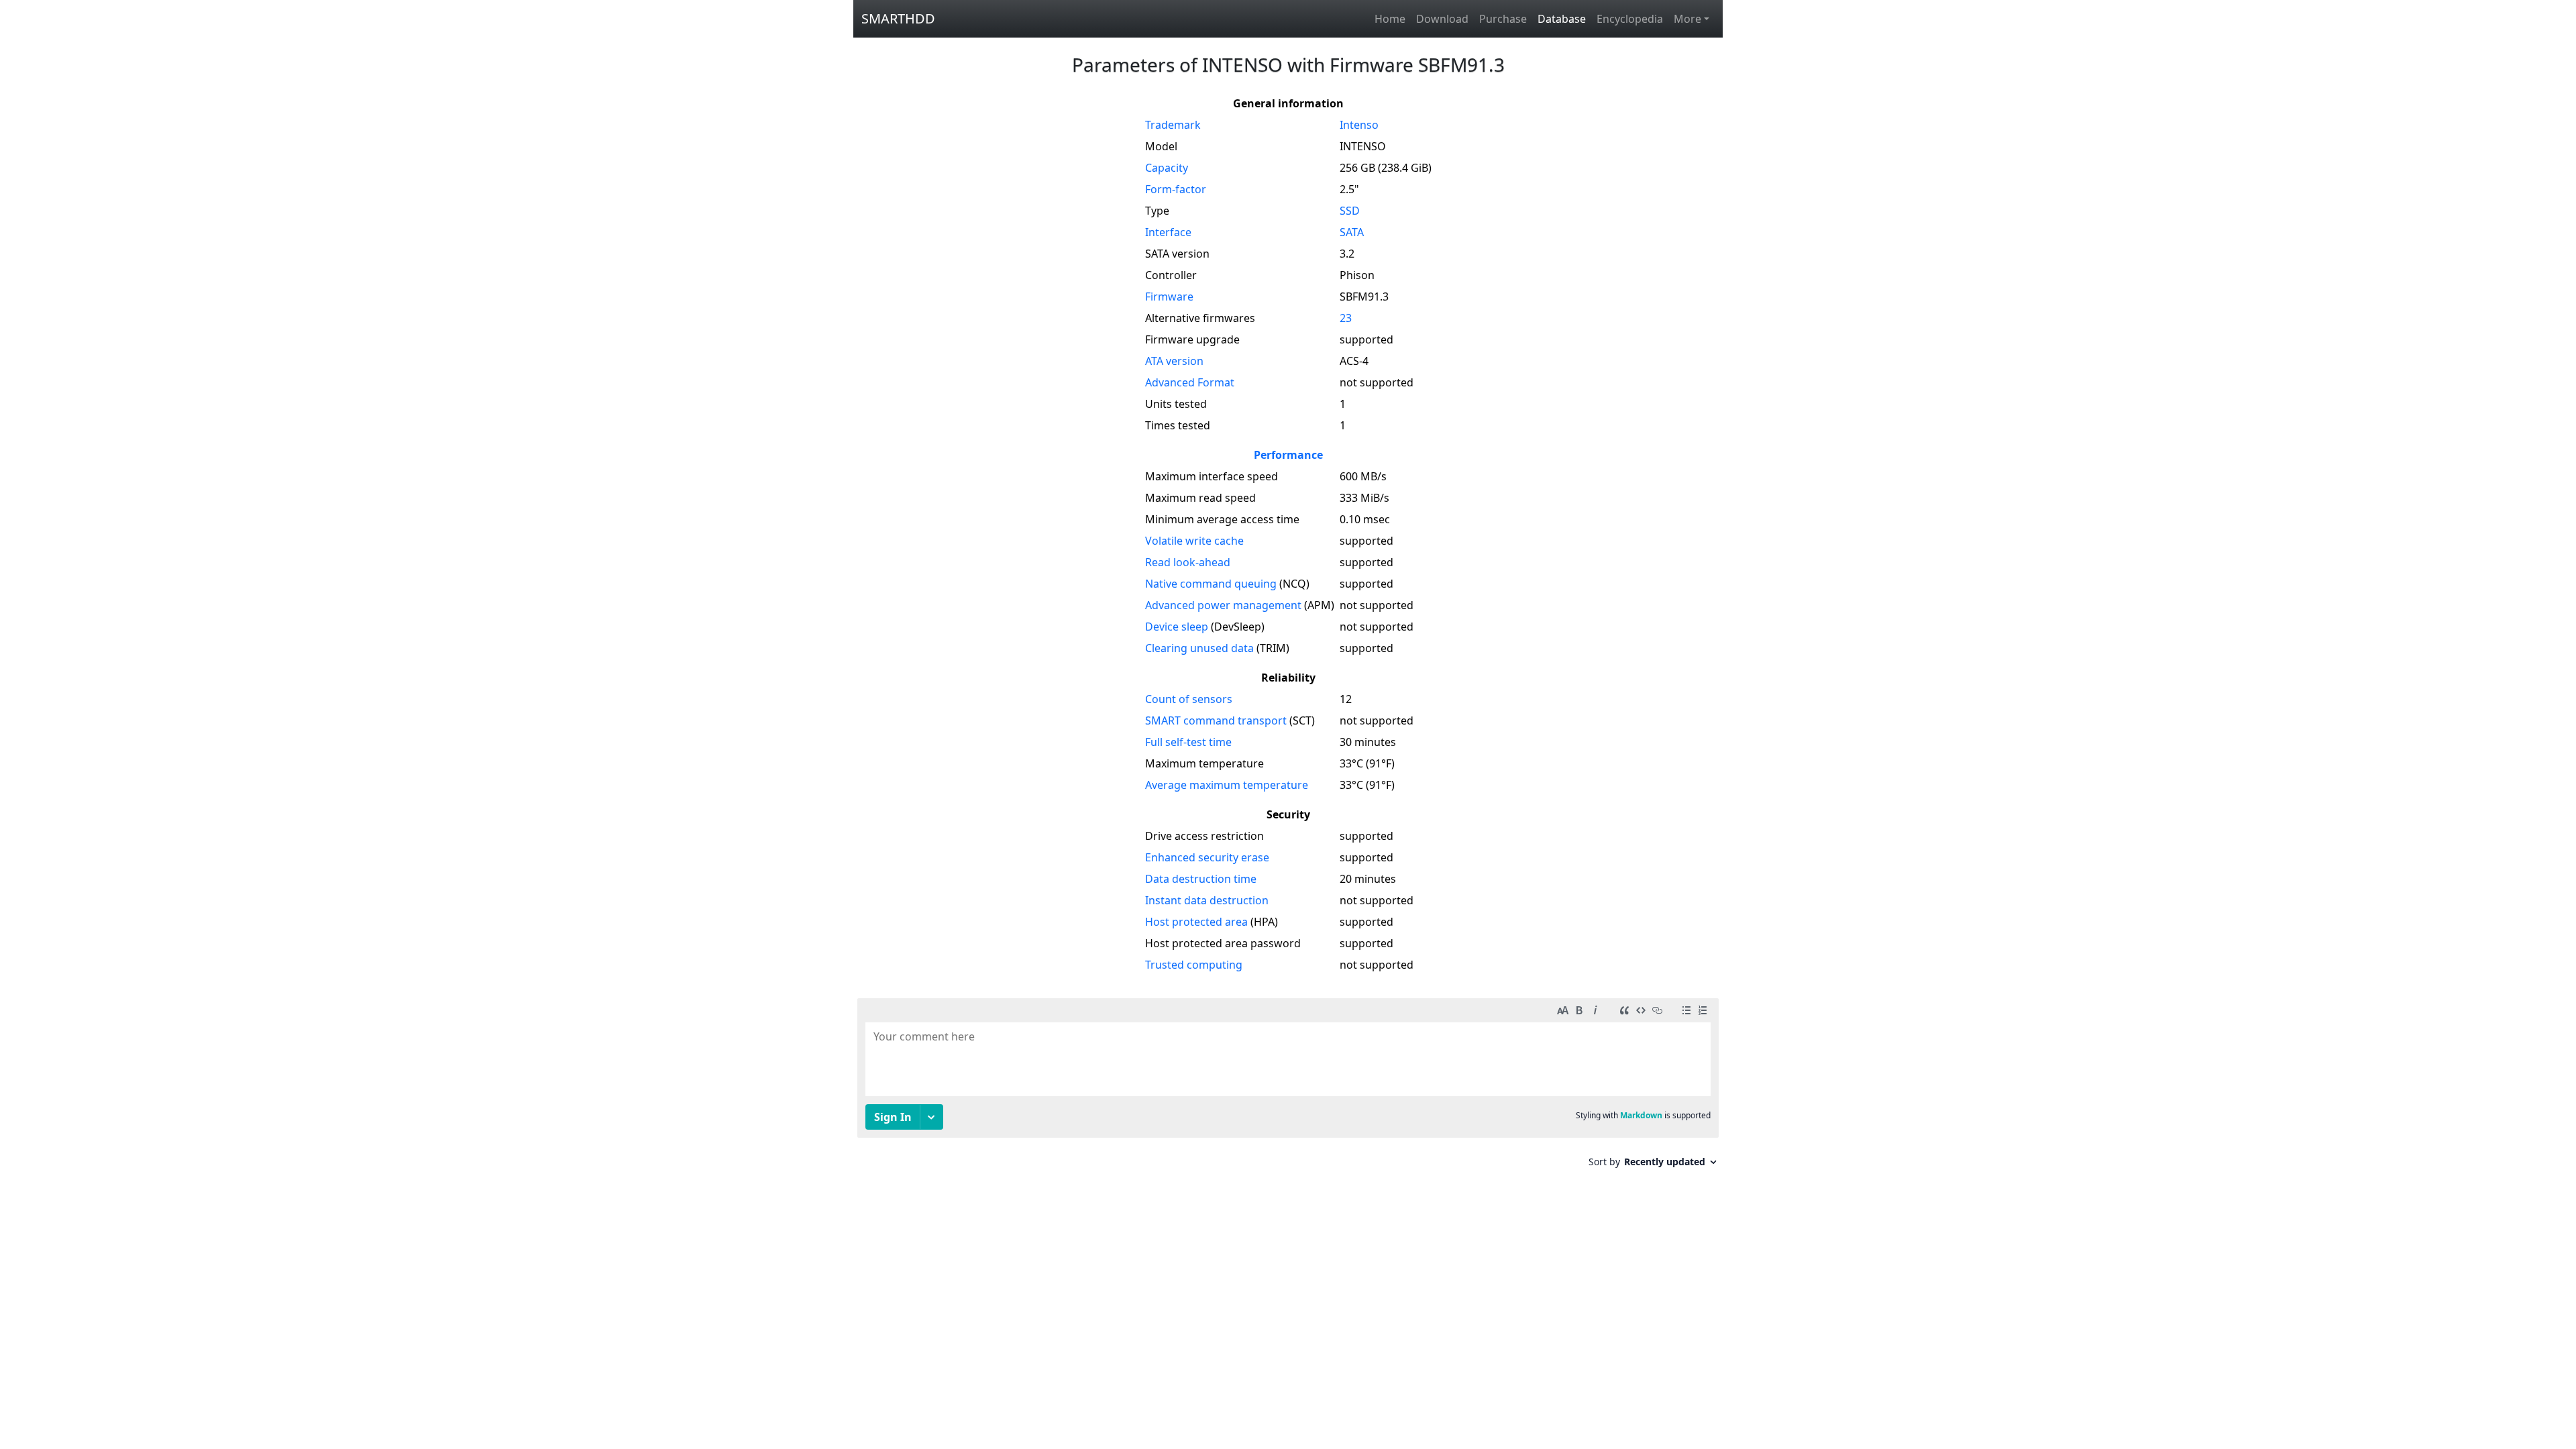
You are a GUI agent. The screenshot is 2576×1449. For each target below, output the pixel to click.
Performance (1288, 455)
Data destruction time (1201, 879)
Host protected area (1196, 922)
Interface (1168, 232)
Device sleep (1177, 627)
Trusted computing (1194, 965)
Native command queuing (1211, 584)
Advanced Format (1190, 382)
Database (1562, 19)
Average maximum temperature (1227, 785)
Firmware (1169, 297)
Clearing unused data (1199, 648)
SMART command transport (1216, 720)
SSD (1350, 211)
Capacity (1167, 168)
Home (1390, 19)
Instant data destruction (1207, 900)
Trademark (1173, 125)
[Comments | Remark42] (1288, 1088)
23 (1346, 318)
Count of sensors (1189, 699)
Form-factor (1176, 189)
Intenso (1359, 125)
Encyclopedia (1630, 19)
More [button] (1687, 19)
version (1174, 361)
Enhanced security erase (1207, 857)
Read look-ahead (1188, 562)
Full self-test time (1188, 742)
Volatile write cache (1194, 541)
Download (1442, 19)
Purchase (1503, 19)
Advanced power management (1223, 605)
